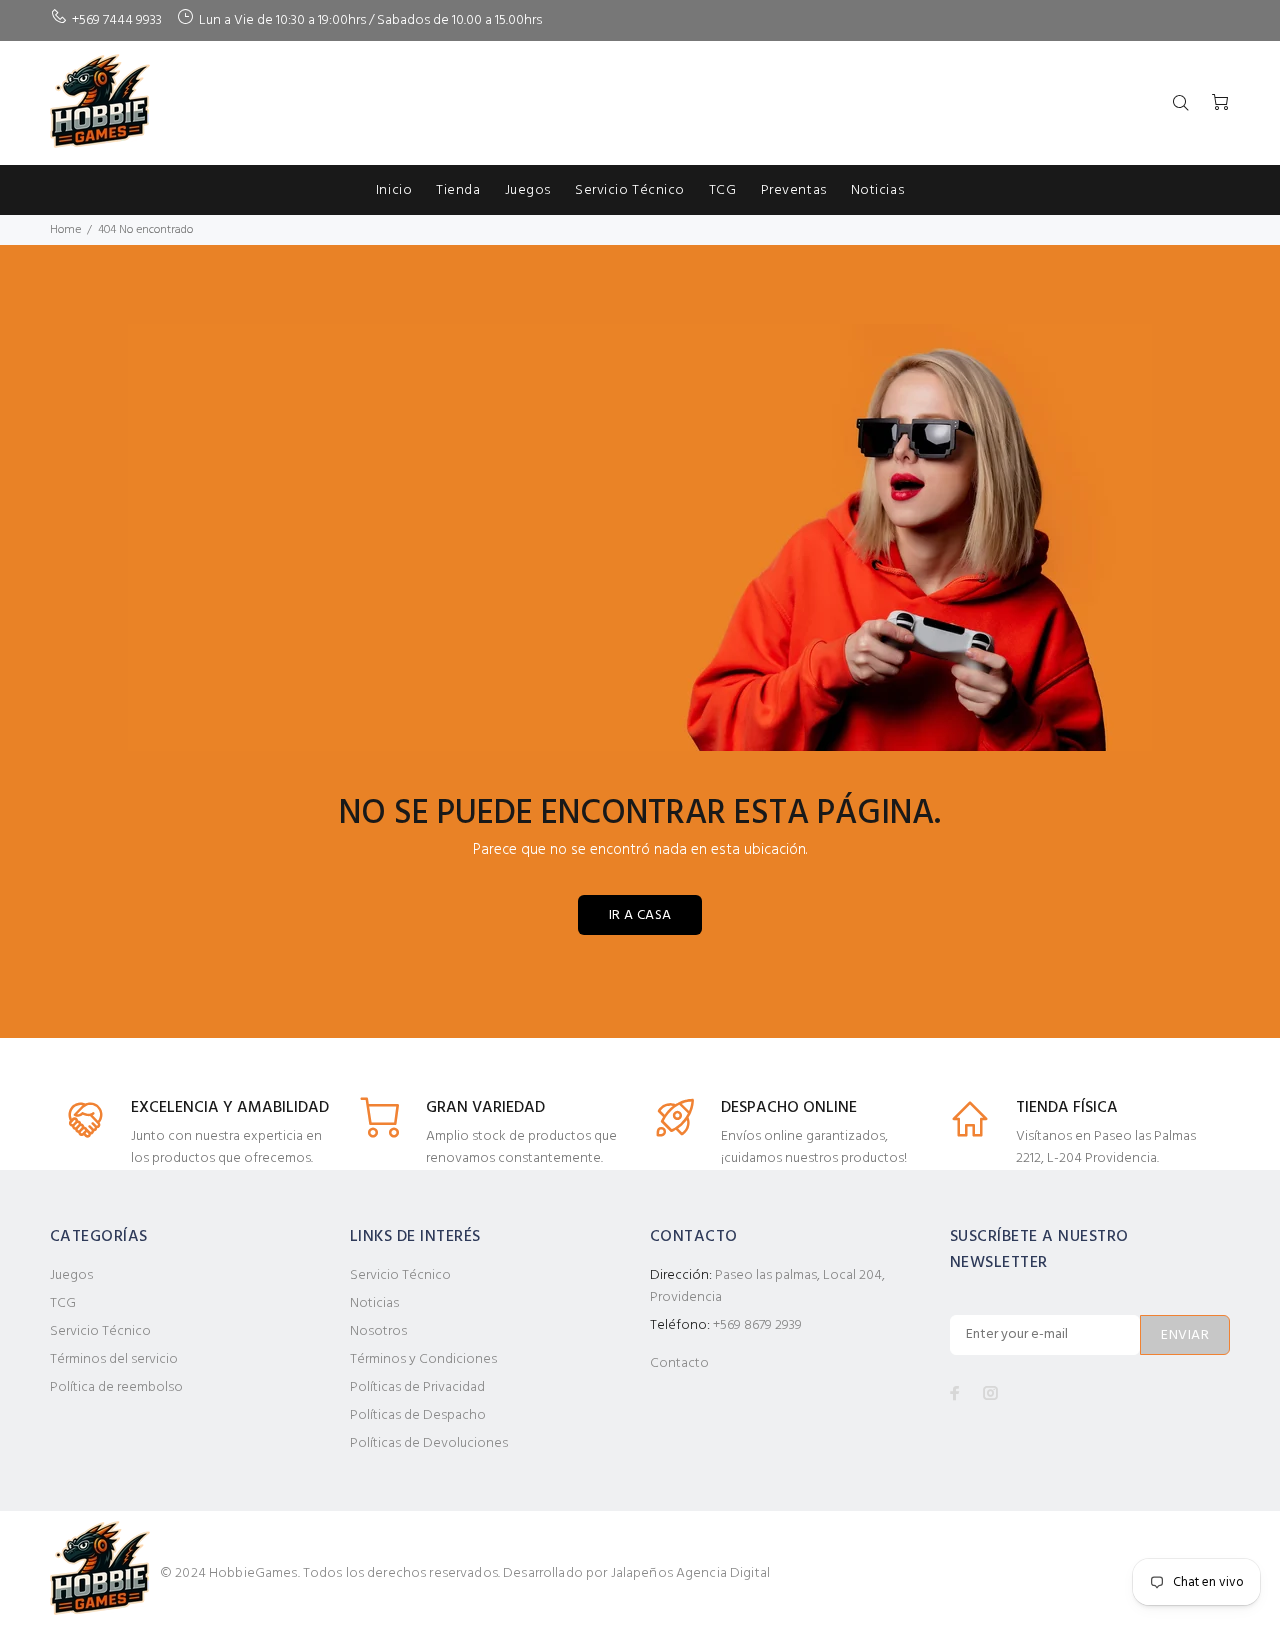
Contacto (679, 1363)
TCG (63, 1303)
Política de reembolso (116, 1387)
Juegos (71, 1275)
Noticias (374, 1303)
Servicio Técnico (100, 1331)
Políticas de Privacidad (417, 1387)
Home (65, 230)
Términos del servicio (114, 1359)
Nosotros (378, 1331)
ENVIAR (1185, 1335)
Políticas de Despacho (418, 1415)
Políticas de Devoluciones (429, 1443)
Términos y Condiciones (423, 1359)
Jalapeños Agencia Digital (691, 1573)
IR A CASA (640, 915)
